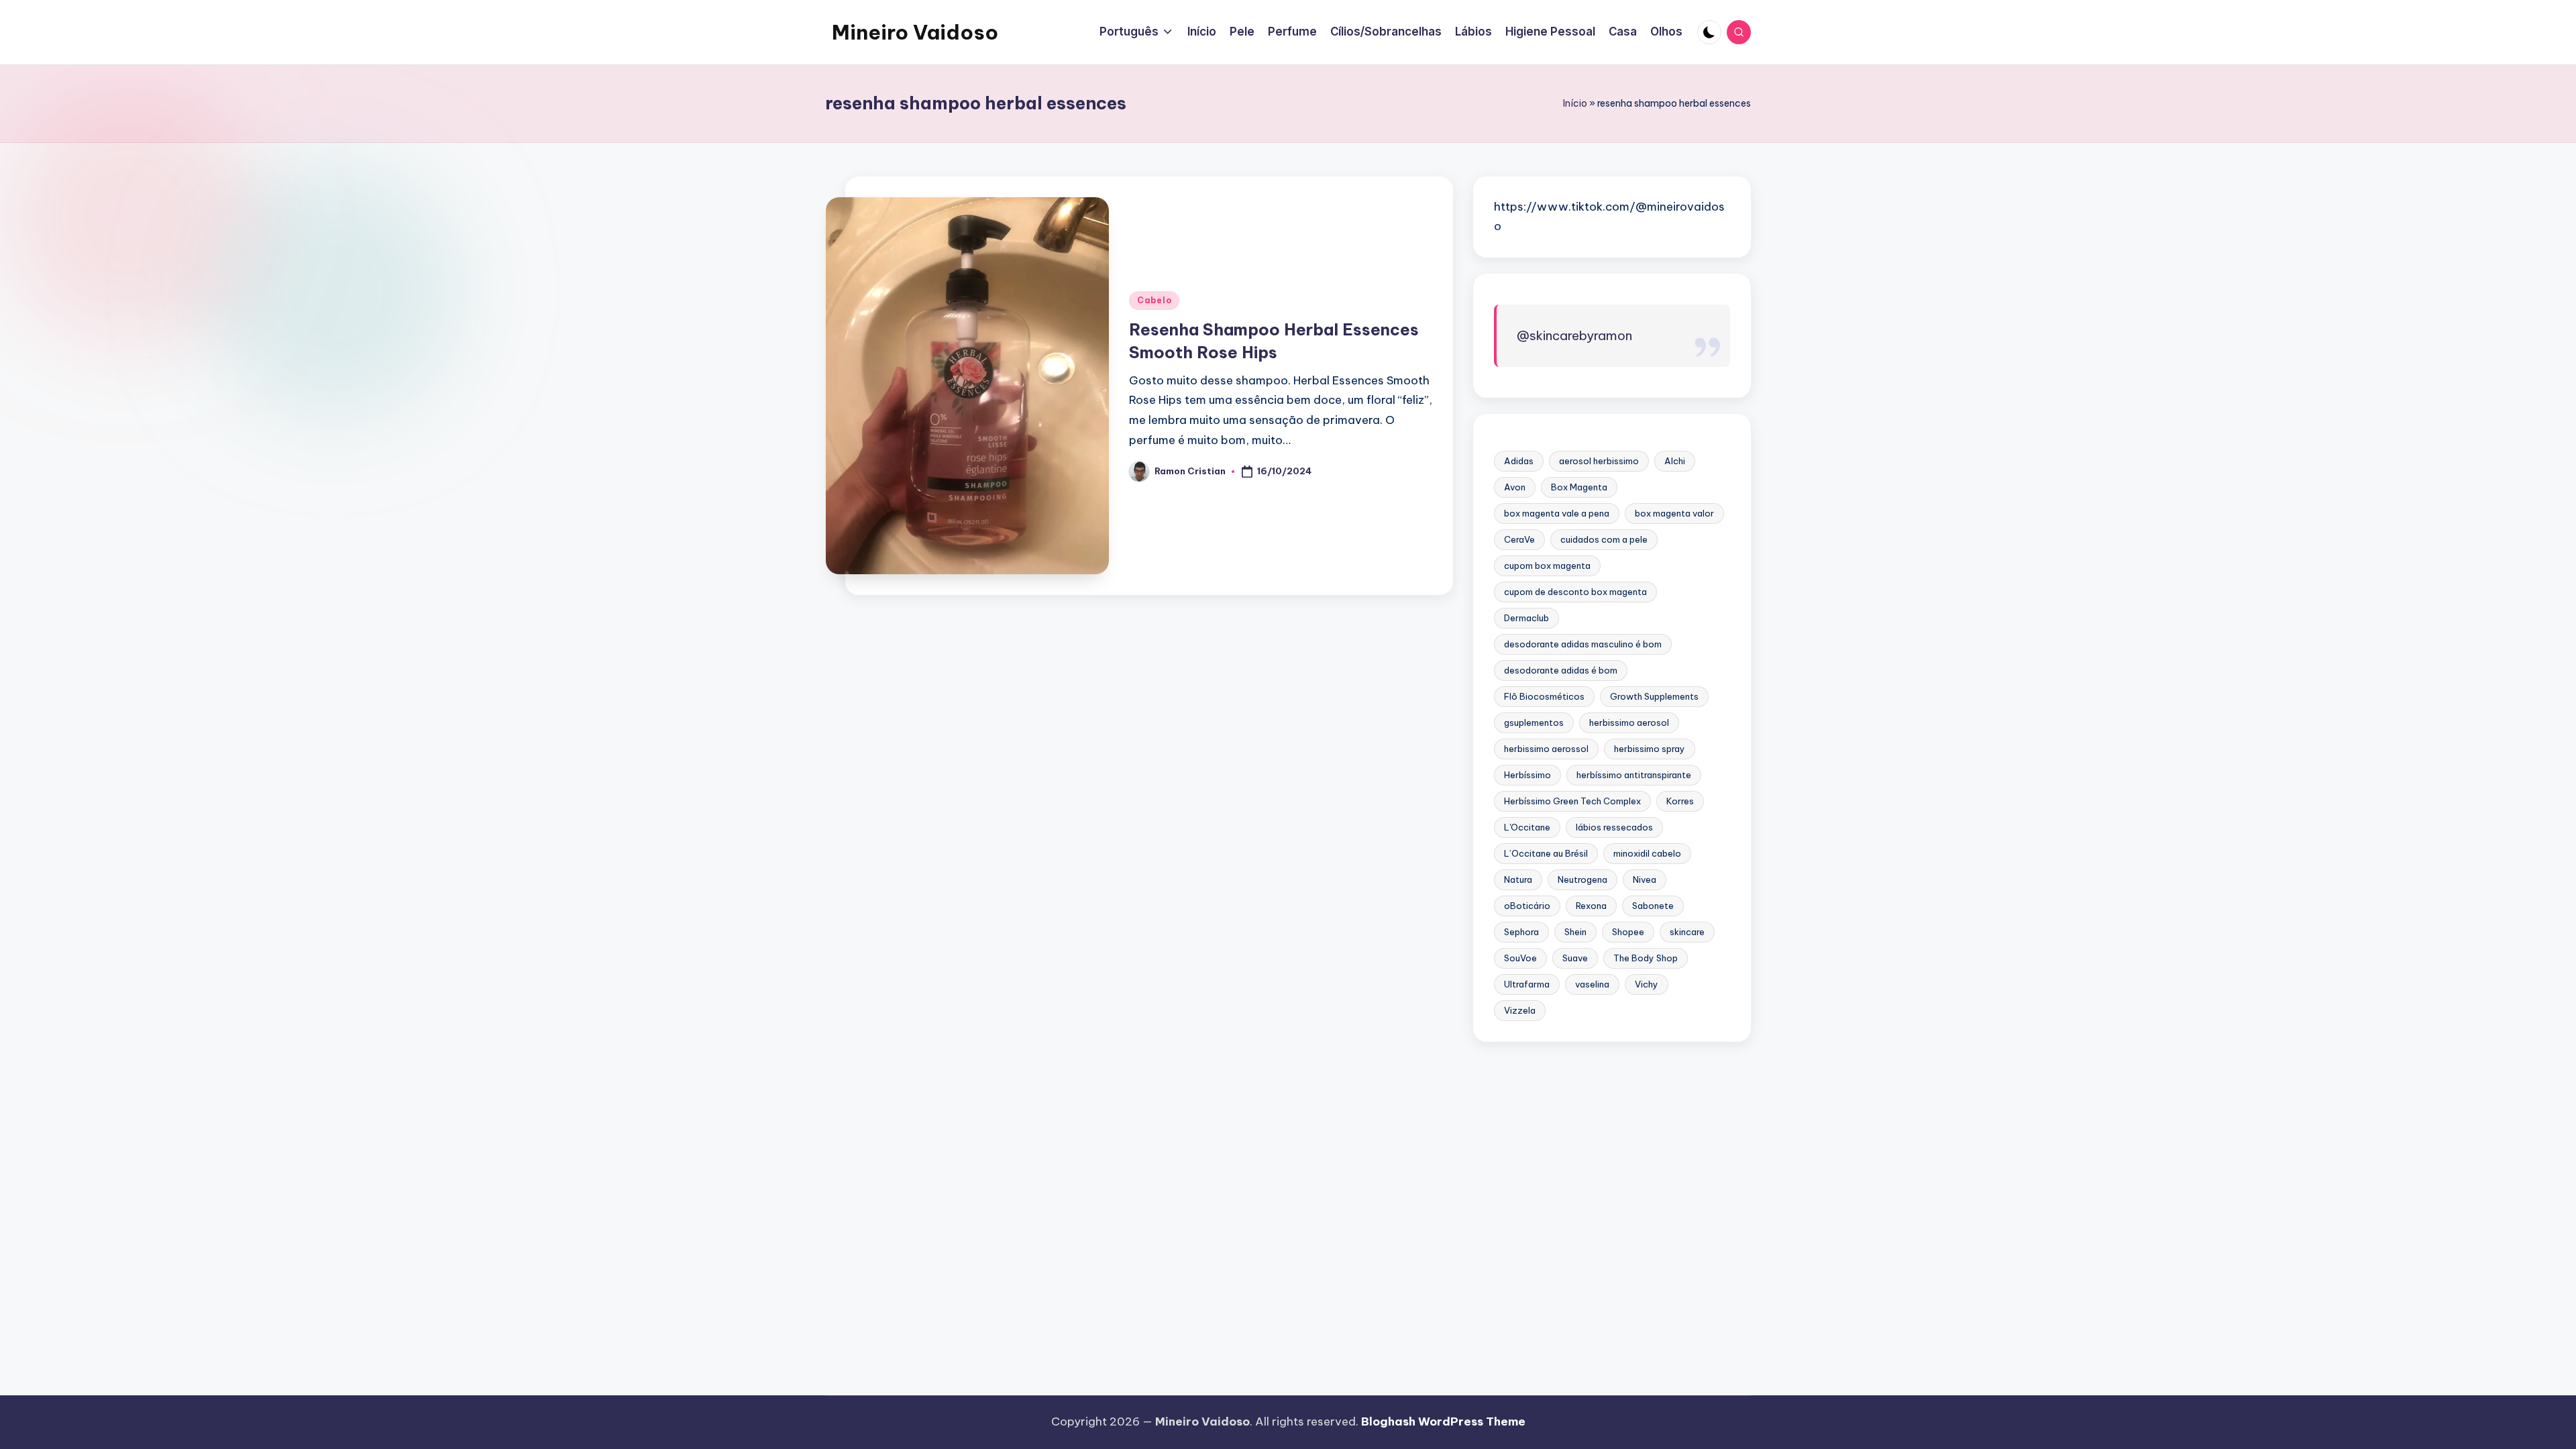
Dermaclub (1526, 618)
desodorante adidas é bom (1561, 670)
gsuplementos (1534, 722)
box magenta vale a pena (1557, 513)
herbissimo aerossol (1546, 749)
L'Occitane (1527, 827)
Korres (1680, 801)
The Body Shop (1646, 958)
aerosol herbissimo (1599, 461)
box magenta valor (1674, 513)
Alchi (1675, 461)
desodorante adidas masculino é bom (1583, 644)
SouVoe (1520, 958)
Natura (1518, 879)
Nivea (1645, 879)
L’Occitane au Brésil (1546, 853)
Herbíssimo (1527, 775)
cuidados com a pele (1604, 539)
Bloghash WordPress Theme (1443, 1421)
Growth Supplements (1654, 696)
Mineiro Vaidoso (915, 32)
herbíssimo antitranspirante (1634, 775)
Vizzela (1520, 1010)
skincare (1687, 932)
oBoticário (1527, 906)
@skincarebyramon (1574, 335)
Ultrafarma (1527, 984)
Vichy (1647, 984)
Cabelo (1154, 300)
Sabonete (1653, 906)
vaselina (1592, 984)
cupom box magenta (1547, 566)
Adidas (1519, 461)
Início (1575, 103)
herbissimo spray (1650, 749)
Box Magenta (1579, 487)
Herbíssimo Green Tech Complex (1572, 801)
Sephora (1521, 932)
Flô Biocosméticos (1544, 696)
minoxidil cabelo (1647, 853)
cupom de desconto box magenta (1575, 592)
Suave (1575, 958)
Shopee (1628, 932)
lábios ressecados (1614, 827)
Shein (1575, 932)
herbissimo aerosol (1629, 722)
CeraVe (1519, 539)
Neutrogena (1582, 879)
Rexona (1591, 906)
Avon (1515, 487)
